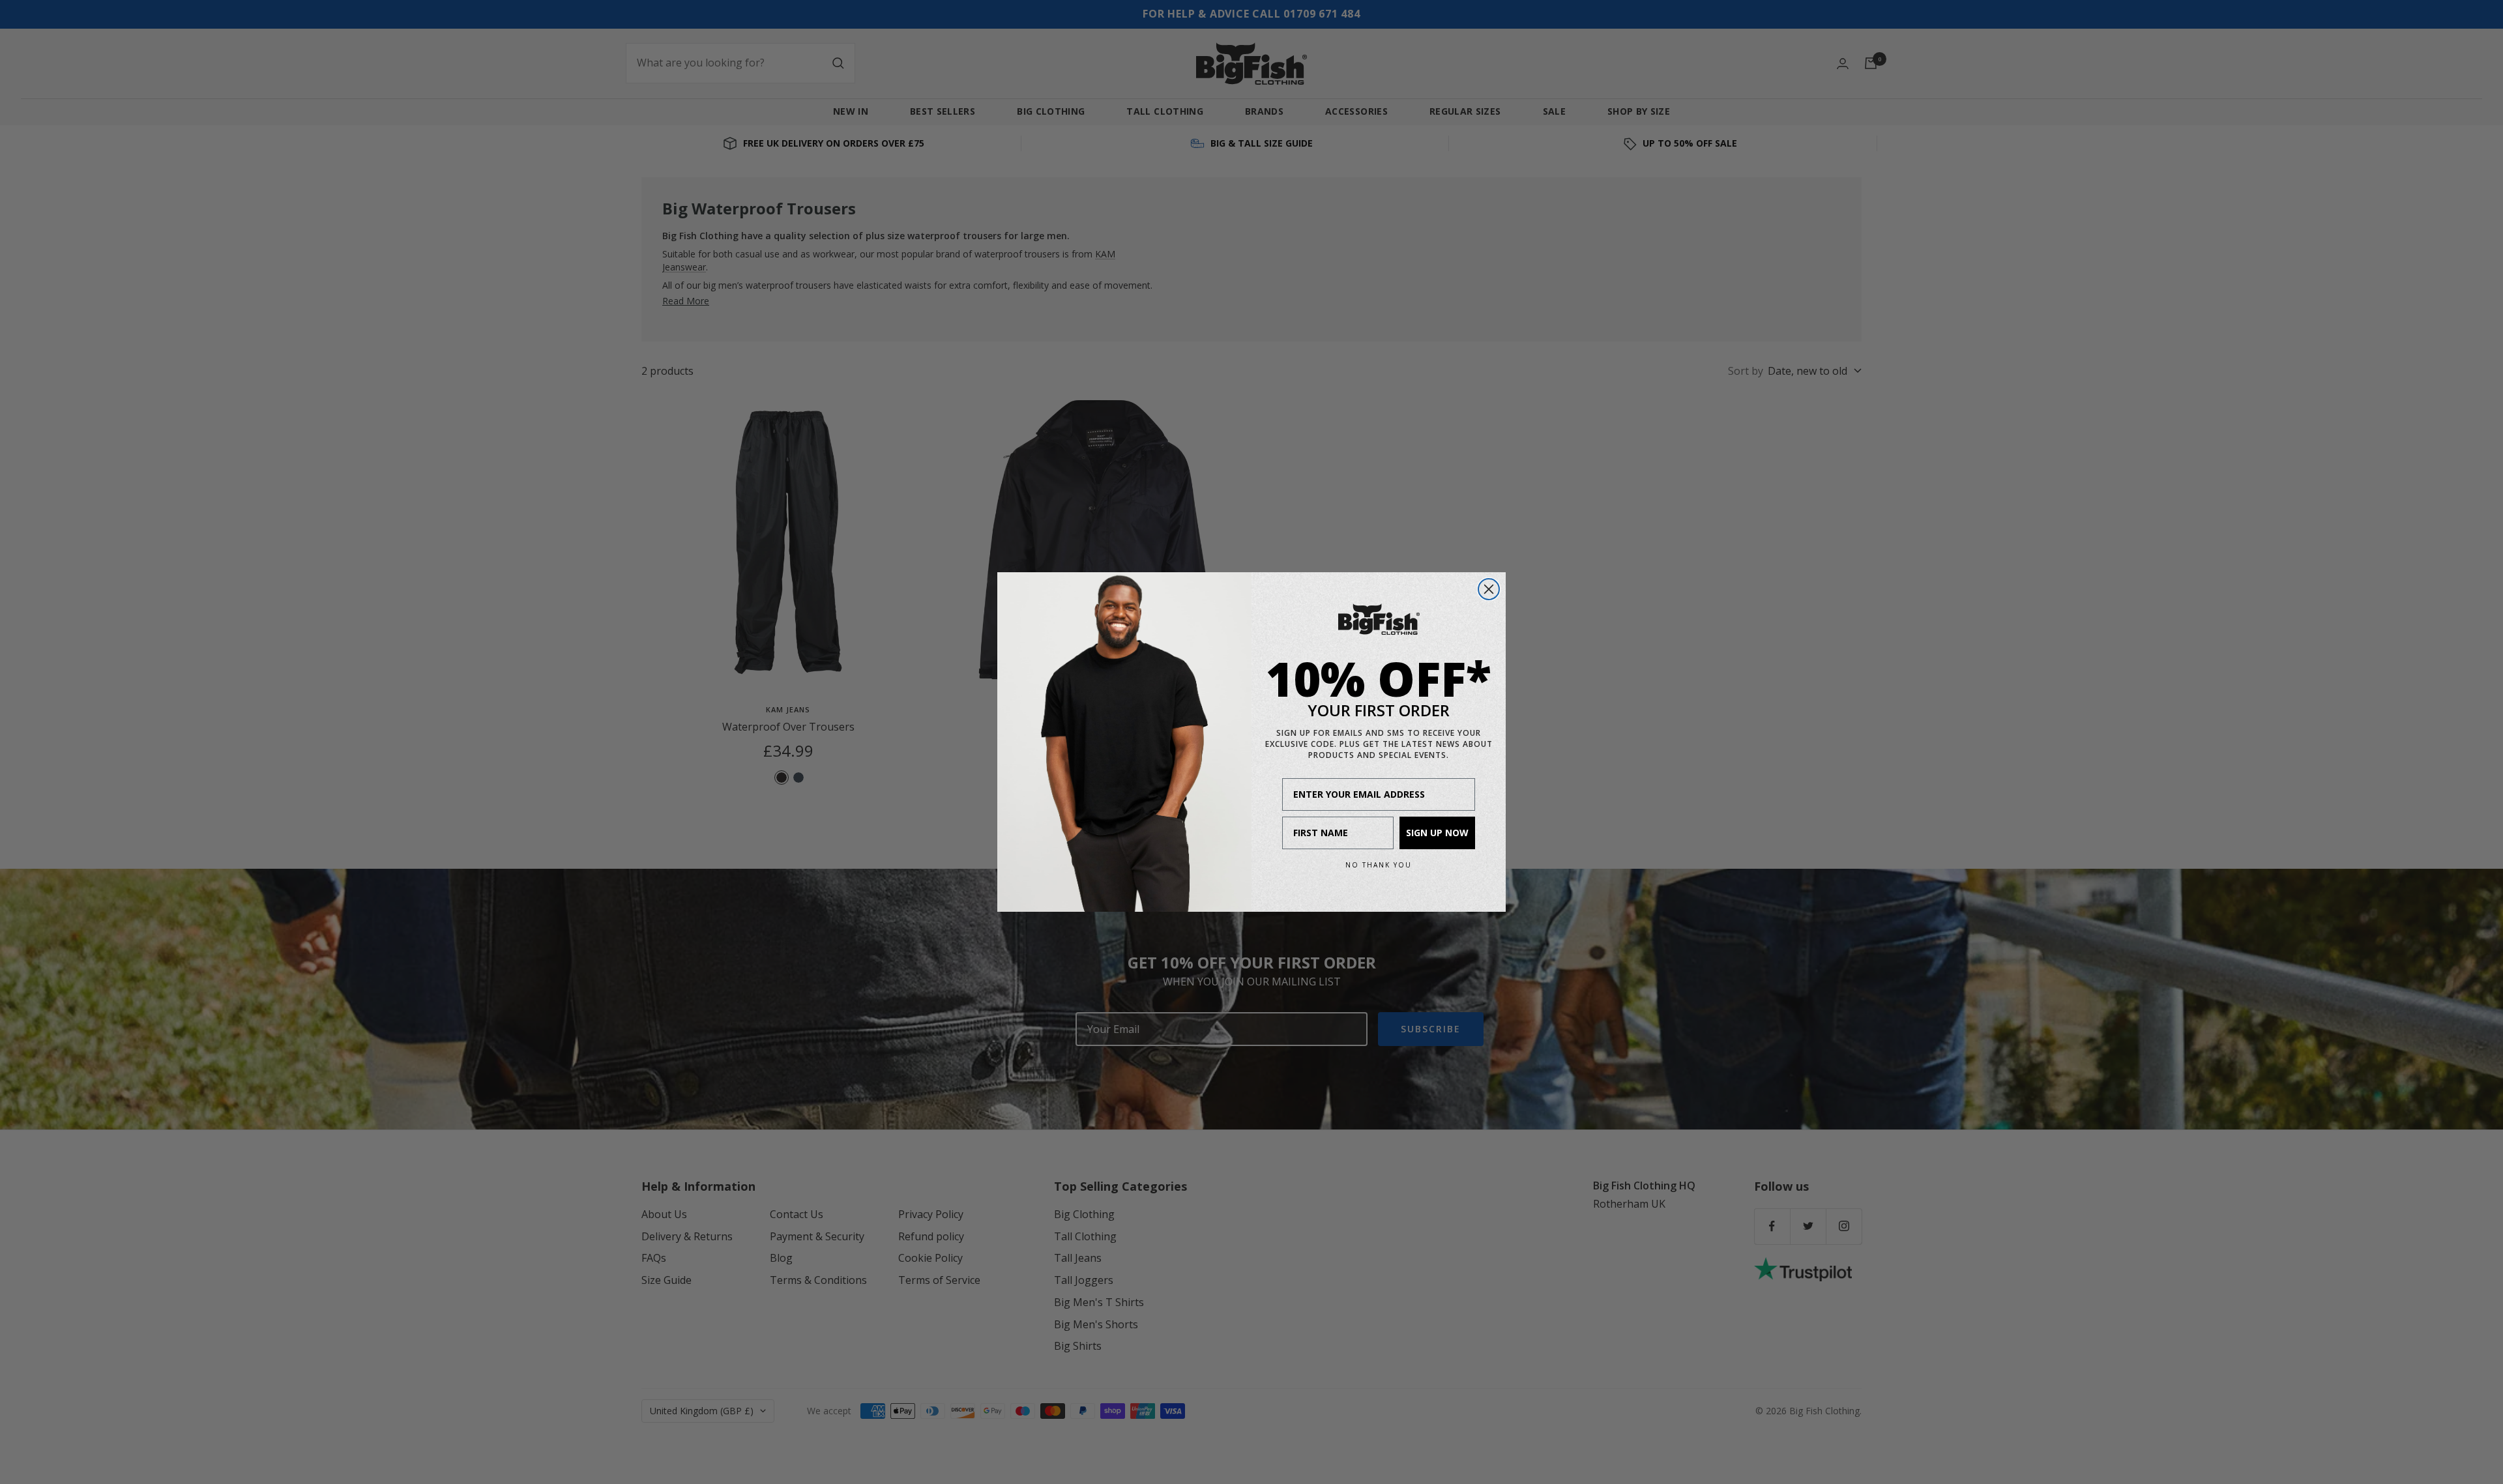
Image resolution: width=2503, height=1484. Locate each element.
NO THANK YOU (1379, 865)
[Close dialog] (1489, 589)
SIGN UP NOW (1437, 833)
